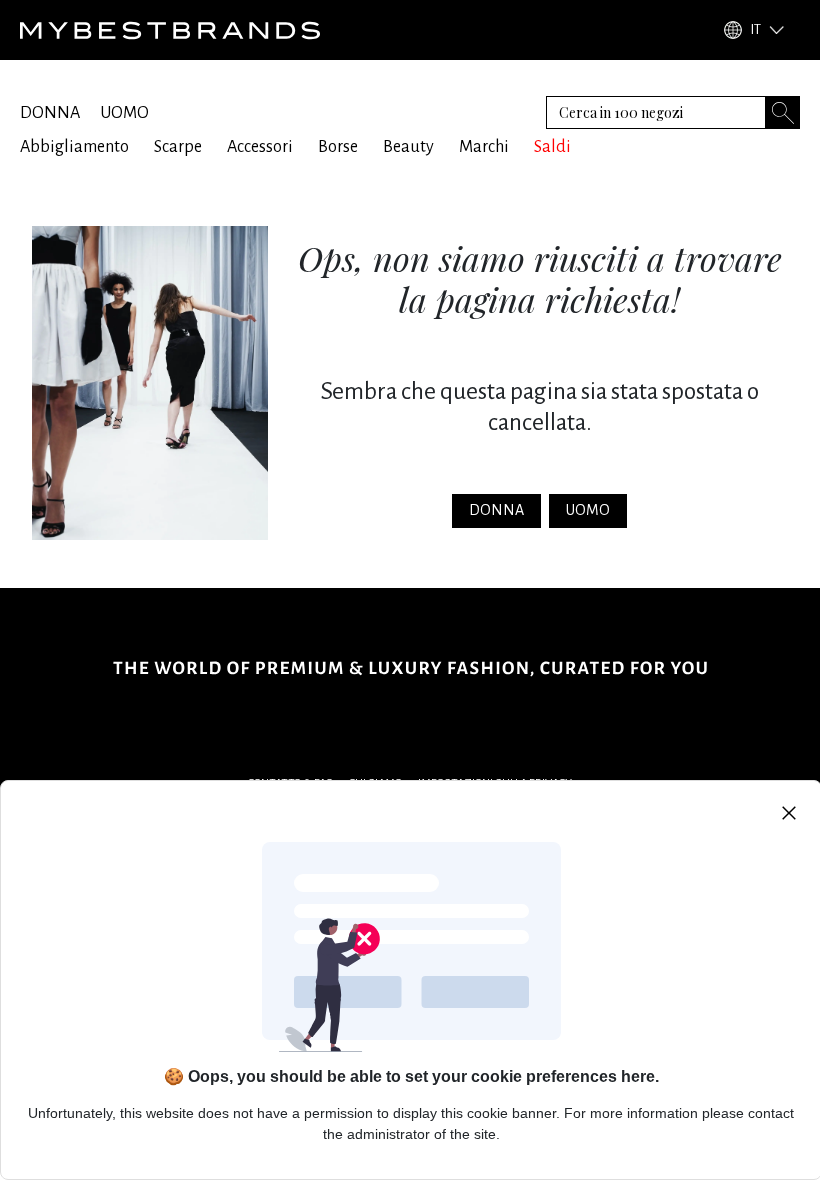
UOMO (124, 113)
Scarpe (178, 147)
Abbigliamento (74, 147)
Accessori (260, 147)
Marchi (484, 147)
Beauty (408, 147)
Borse (338, 147)
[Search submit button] (783, 112)
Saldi (552, 147)
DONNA (50, 113)
